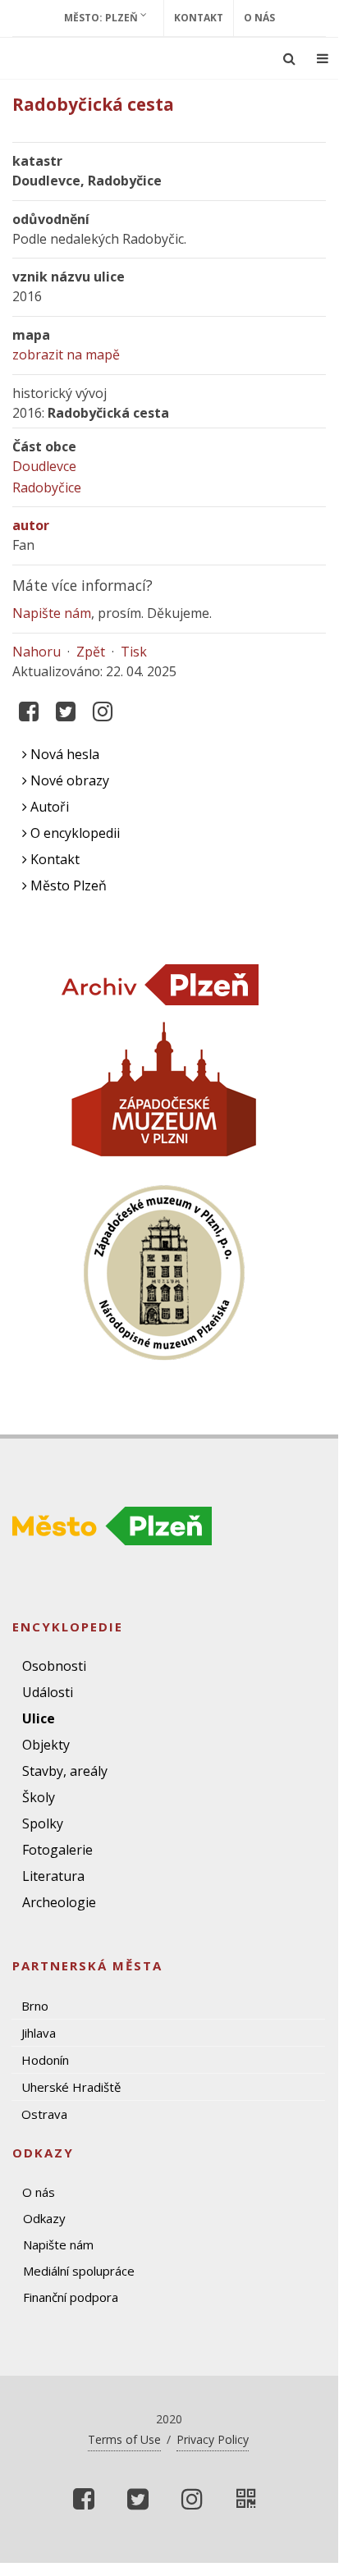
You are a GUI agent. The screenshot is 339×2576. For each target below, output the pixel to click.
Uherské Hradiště (71, 2087)
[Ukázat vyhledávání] (289, 58)
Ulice (39, 1718)
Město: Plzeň (102, 18)
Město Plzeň (67, 885)
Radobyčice (47, 487)
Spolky (43, 1823)
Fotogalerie (57, 1850)
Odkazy (44, 2218)
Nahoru (37, 652)
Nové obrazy (68, 780)
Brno (35, 2006)
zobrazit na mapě (66, 355)
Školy (39, 1797)
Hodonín (45, 2060)
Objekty (46, 1745)
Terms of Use (124, 2439)
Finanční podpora (71, 2297)
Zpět (91, 652)
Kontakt (199, 18)
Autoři (48, 807)
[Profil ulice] (246, 2499)
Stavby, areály (65, 1771)
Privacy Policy (213, 2439)
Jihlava (39, 2033)
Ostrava (44, 2114)
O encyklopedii (73, 833)
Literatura (53, 1876)
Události (48, 1692)
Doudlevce (44, 466)
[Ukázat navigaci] (323, 58)
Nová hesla (63, 754)
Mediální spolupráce (79, 2271)
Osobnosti (54, 1666)
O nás (259, 18)
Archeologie (59, 1902)
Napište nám (52, 613)
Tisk (134, 652)
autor (31, 525)
